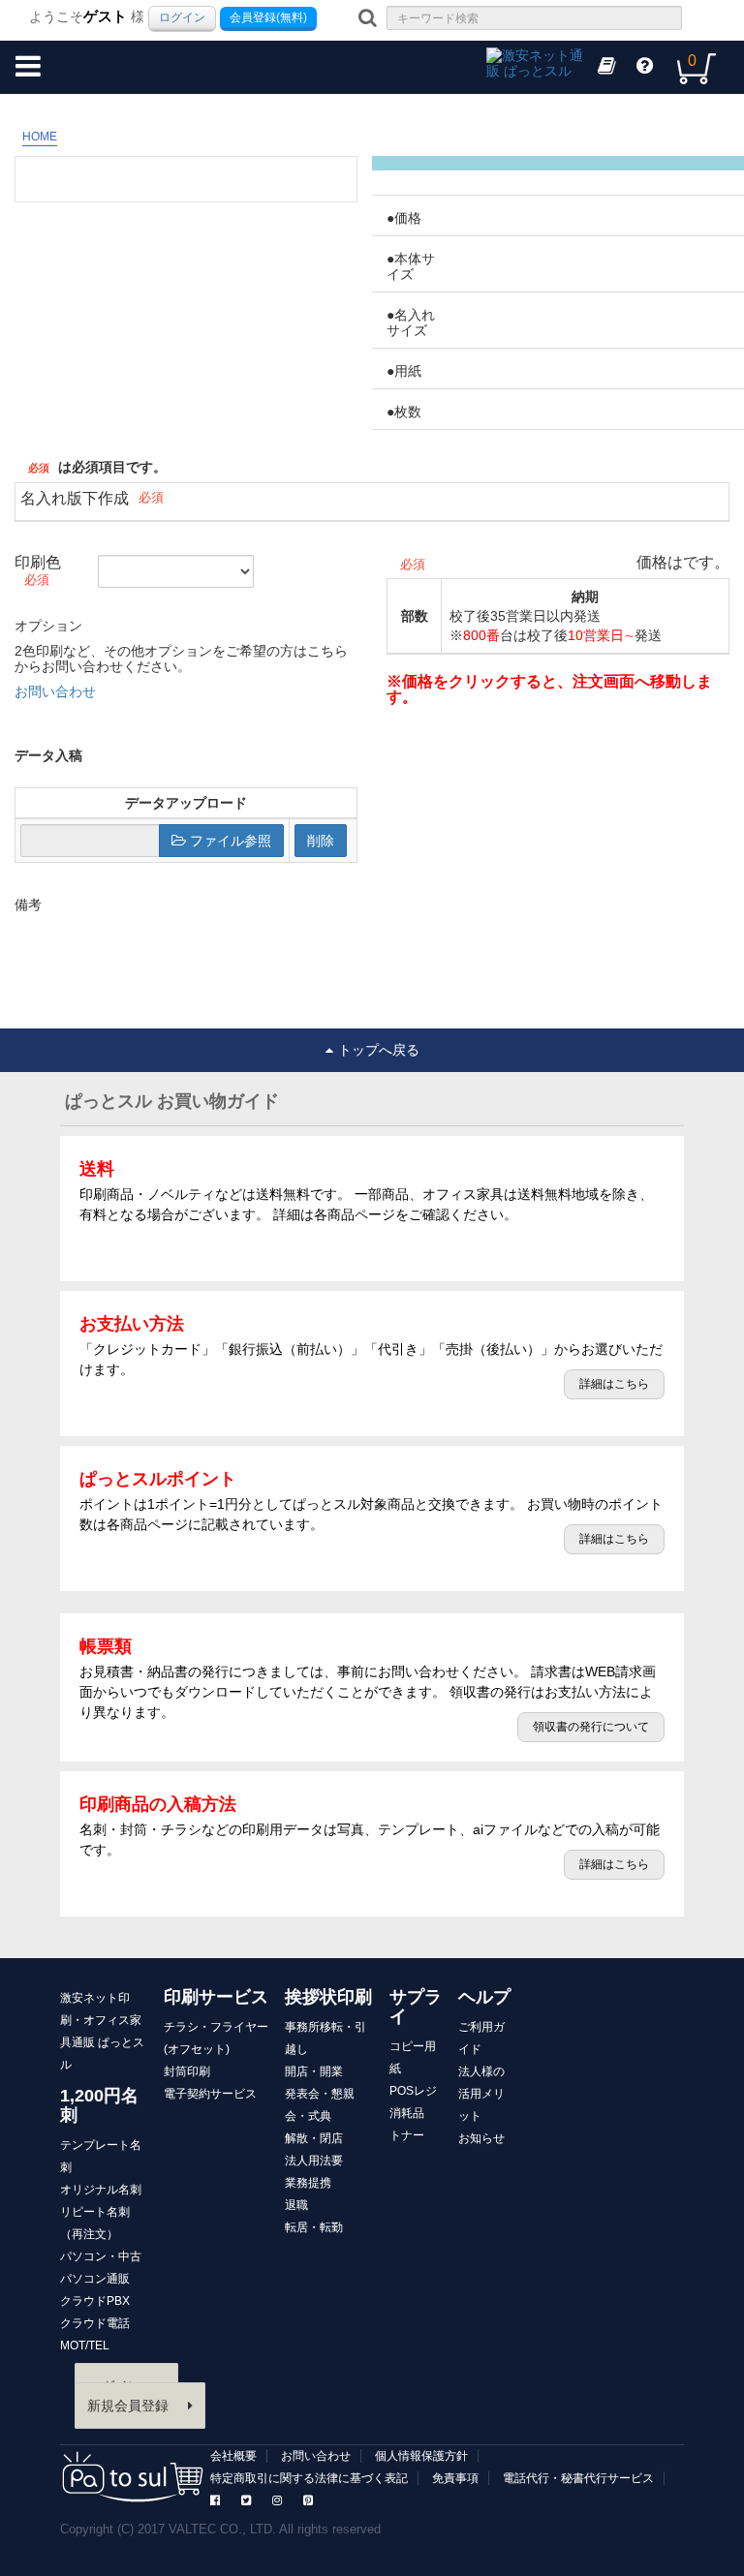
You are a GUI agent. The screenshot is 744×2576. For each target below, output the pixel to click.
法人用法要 (314, 2161)
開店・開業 (314, 2071)
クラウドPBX (95, 2301)
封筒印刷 (187, 2071)
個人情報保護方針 (421, 2456)
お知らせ (481, 2138)
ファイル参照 (229, 841)
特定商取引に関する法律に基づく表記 (309, 2478)
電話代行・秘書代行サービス (578, 2478)
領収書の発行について (591, 1727)
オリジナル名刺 (101, 2190)
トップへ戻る (379, 1050)
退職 (296, 2205)
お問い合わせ (55, 691)
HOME (40, 137)
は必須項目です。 (112, 467)
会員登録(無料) (268, 17)
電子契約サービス (210, 2094)
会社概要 (233, 2456)
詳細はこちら (614, 1384)
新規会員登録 (128, 2406)
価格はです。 (683, 563)
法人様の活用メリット (481, 2094)
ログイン (182, 17)
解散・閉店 (314, 2138)
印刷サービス (216, 1997)
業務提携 (308, 2183)
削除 (321, 841)
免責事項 (455, 2478)
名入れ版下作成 (75, 498)
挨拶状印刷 (328, 1997)
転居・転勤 (314, 2227)
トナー (407, 2135)
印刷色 (38, 563)
